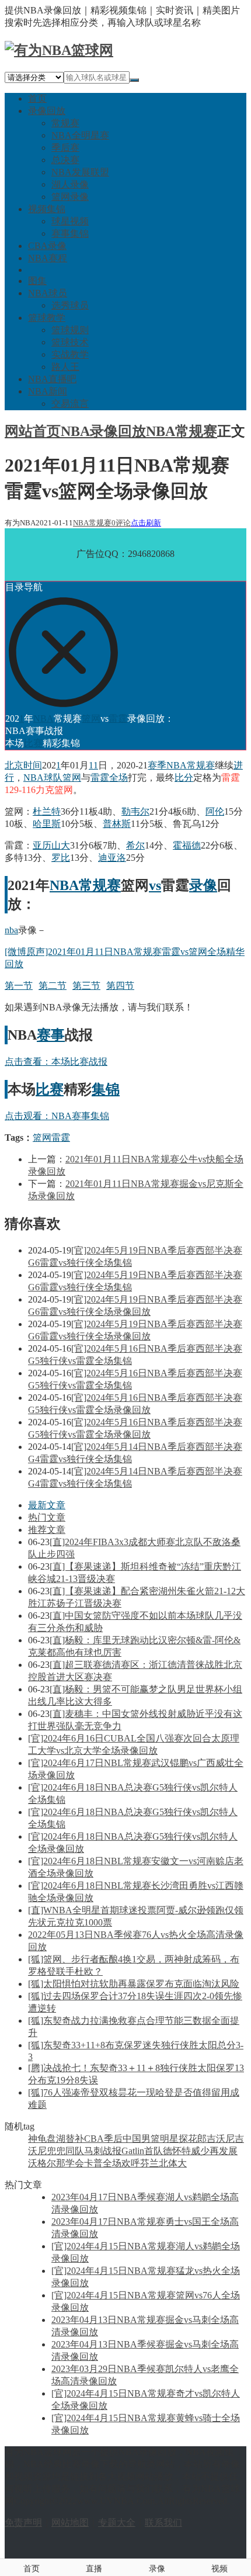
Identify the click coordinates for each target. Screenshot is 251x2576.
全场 (118, 778)
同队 (75, 2151)
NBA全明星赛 (80, 135)
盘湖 (56, 2139)
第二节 (53, 986)
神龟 (37, 2139)
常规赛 (65, 123)
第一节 (19, 986)
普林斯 (117, 824)
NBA (43, 719)
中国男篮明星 (151, 2139)
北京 (14, 765)
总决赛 (65, 160)
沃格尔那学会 (56, 2163)
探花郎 (193, 2139)
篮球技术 (70, 342)
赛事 (51, 1035)
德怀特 (177, 2151)
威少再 (205, 2151)
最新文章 (47, 1505)
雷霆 (118, 719)
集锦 (106, 1089)
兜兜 (56, 2151)
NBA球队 (43, 778)
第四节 (120, 986)
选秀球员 (70, 305)
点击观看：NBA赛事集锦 (57, 1116)
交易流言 (70, 404)
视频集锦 (47, 209)
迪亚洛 (112, 858)
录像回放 (47, 111)
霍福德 (187, 845)
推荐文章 (47, 1530)
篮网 (91, 719)
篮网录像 (70, 197)
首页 (37, 98)
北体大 (173, 2163)
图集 (37, 281)
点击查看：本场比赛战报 (56, 1062)
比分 (184, 778)
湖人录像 (70, 184)
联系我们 (163, 2523)
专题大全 (117, 2523)
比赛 (33, 743)
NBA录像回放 (103, 431)
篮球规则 (70, 330)
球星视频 (70, 221)
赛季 (157, 765)
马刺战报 (103, 2151)
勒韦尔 (135, 811)
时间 (33, 765)
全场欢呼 (121, 2163)
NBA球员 (48, 293)
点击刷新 (146, 523)
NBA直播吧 (52, 379)
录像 (203, 885)
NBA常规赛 (182, 431)
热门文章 (47, 1517)
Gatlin (133, 2151)
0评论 (121, 523)
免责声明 (23, 2523)
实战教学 (70, 354)
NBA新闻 (48, 391)
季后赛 (65, 148)
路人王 (65, 367)
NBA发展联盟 (80, 172)
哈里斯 (47, 824)
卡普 (93, 2163)
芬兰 (149, 2163)
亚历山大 (51, 845)
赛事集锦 (70, 233)
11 (93, 765)
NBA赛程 (48, 258)
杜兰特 (47, 811)
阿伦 (215, 811)
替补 (75, 2139)
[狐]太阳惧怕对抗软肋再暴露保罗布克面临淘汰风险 (134, 1984)
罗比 (61, 858)
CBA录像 (47, 246)
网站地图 (70, 2523)
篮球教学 (47, 318)
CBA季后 (103, 2139)
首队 (154, 2151)
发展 (228, 2151)
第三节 (86, 986)
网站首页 (33, 431)
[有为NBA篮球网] (59, 50)
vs (155, 885)
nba (11, 930)
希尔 (135, 845)
